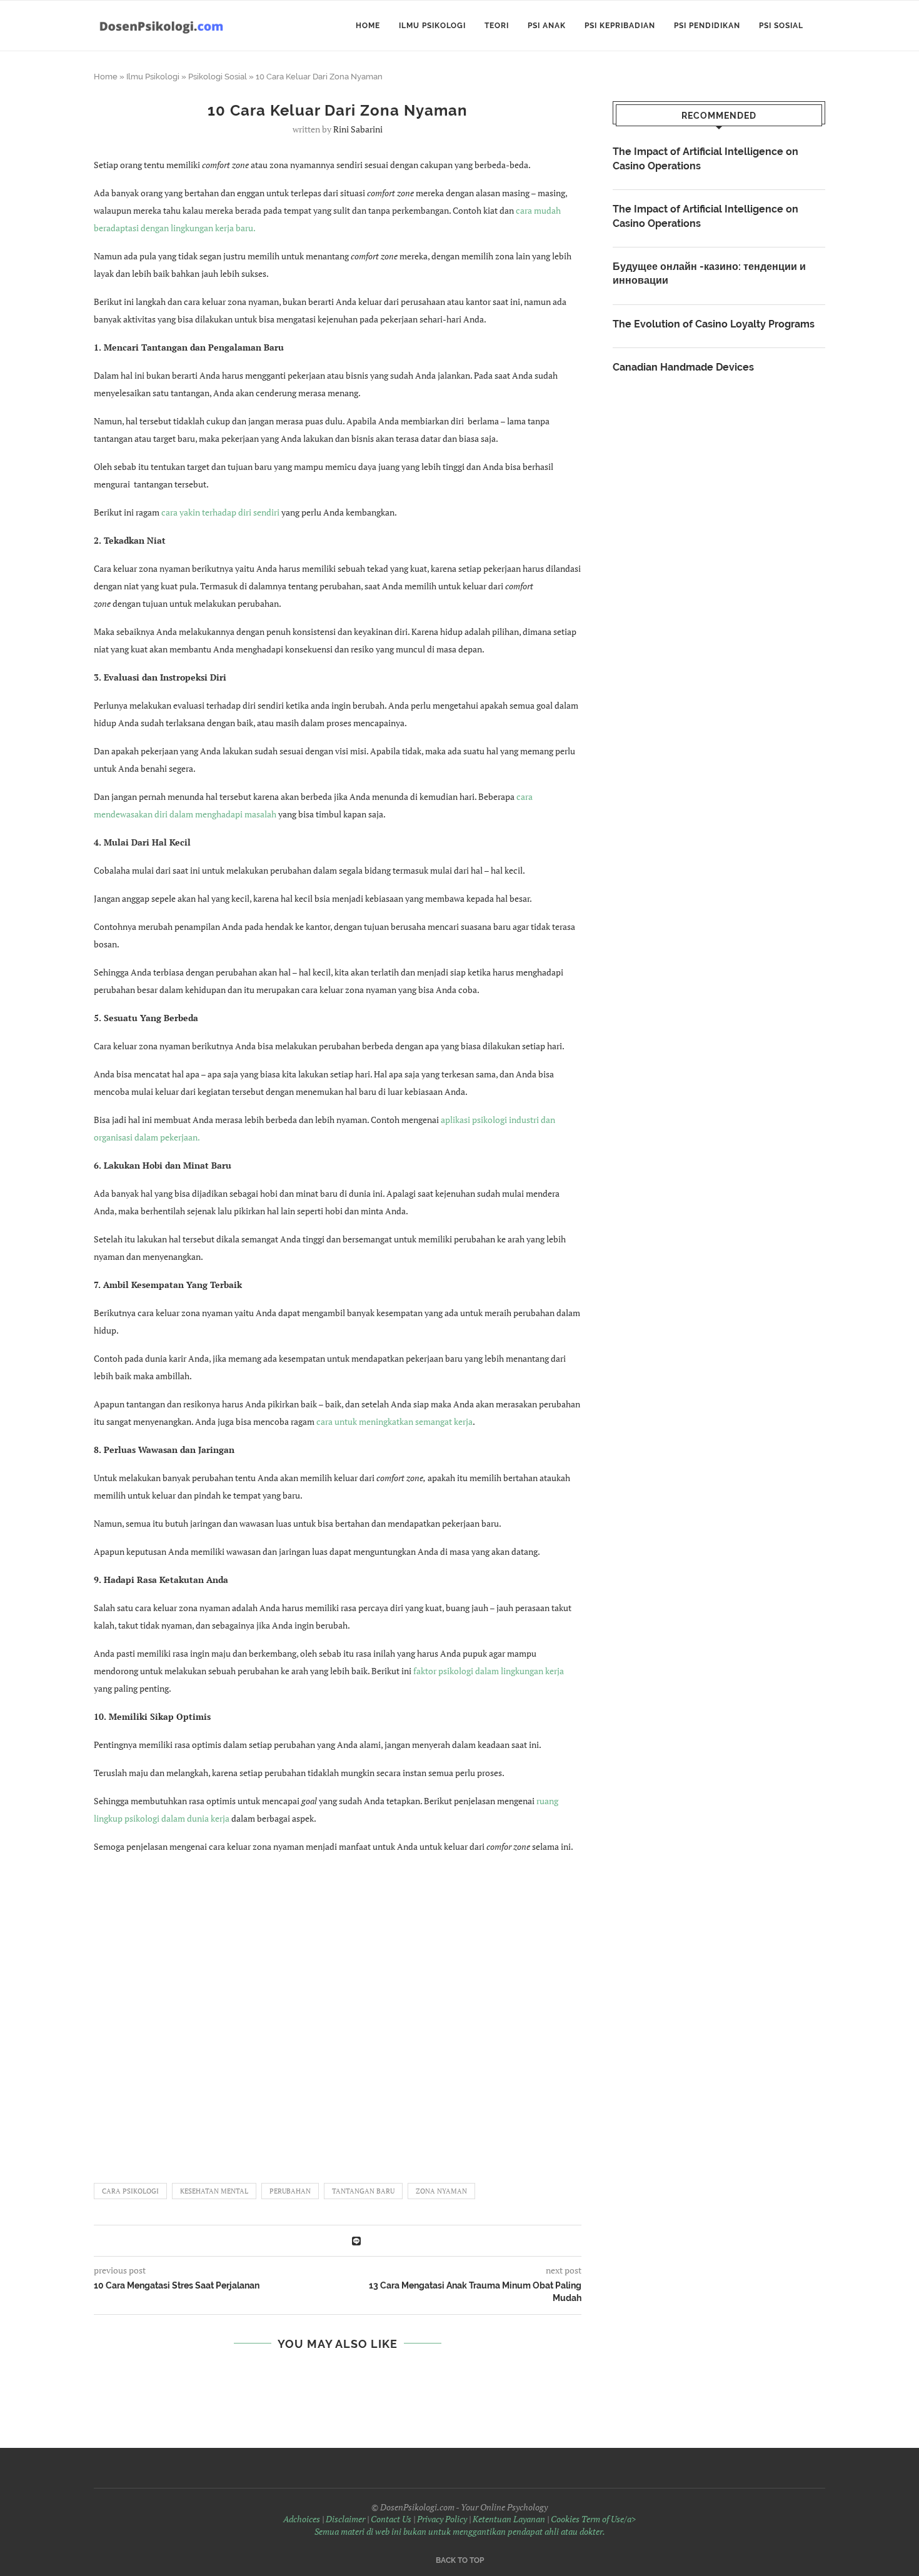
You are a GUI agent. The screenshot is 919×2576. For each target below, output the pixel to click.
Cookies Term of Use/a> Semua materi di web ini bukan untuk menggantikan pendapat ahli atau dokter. (475, 2525)
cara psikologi (130, 2191)
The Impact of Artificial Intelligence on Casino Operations (706, 158)
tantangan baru (363, 2191)
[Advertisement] (338, 2012)
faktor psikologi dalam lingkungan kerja (489, 1671)
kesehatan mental (214, 2191)
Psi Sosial (781, 26)
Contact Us (391, 2519)
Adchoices (302, 2519)
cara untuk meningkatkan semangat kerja (394, 1421)
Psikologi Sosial (218, 77)
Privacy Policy (442, 2519)
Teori (497, 26)
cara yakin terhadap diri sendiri (220, 512)
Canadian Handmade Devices (683, 367)
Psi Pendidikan (707, 26)
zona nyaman (441, 2191)
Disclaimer (345, 2519)
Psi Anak (547, 26)
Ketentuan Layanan (509, 2519)
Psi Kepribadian (620, 26)
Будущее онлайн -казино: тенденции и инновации (709, 273)
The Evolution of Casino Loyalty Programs (714, 324)
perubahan (290, 2191)
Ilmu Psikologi (432, 26)
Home (368, 26)
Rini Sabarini (358, 129)
